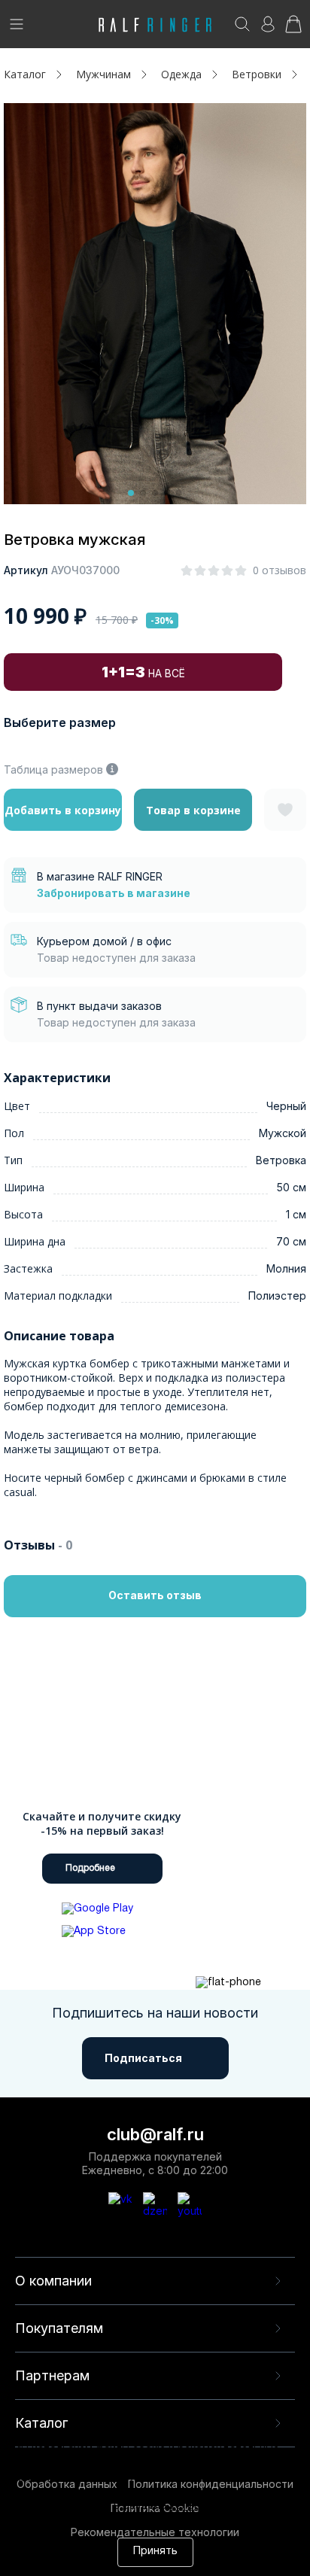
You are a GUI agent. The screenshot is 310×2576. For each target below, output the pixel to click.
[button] (131, 493)
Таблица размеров (53, 769)
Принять (155, 2552)
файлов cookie (178, 2493)
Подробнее (90, 1868)
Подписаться (143, 2058)
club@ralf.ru (155, 2134)
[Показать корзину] (293, 29)
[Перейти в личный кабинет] (268, 29)
